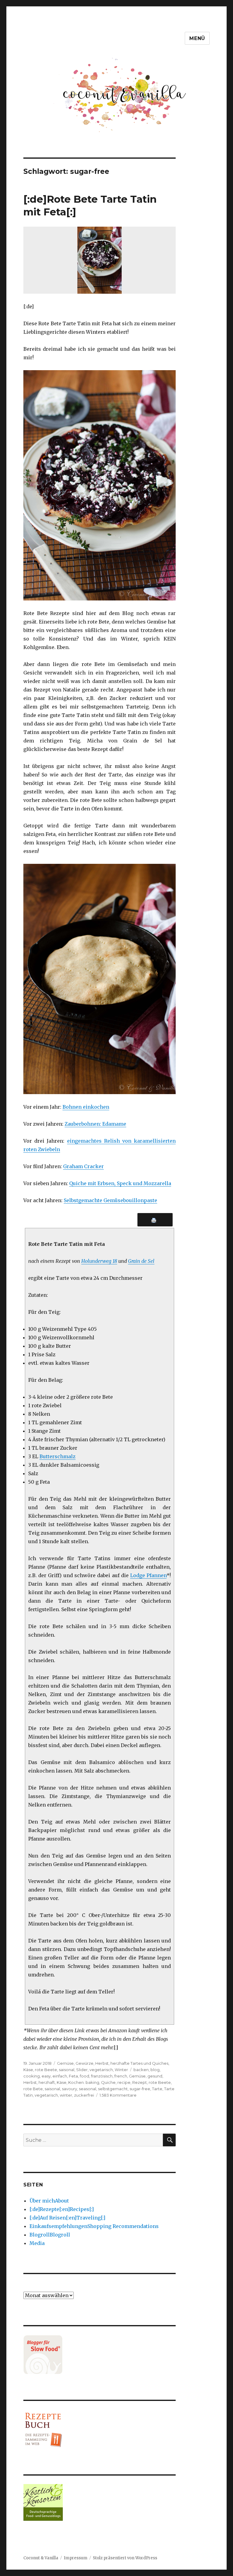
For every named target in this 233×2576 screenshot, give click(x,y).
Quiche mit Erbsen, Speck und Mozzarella (120, 1183)
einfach (60, 2076)
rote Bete (33, 2089)
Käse (28, 2070)
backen (141, 2070)
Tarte (157, 2089)
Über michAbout (49, 2201)
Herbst (102, 2063)
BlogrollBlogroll (50, 2235)
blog (155, 2070)
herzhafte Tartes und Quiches (139, 2063)
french (121, 2076)
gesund (155, 2076)
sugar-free (140, 2089)
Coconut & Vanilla (41, 2558)
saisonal (67, 2070)
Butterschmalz (57, 1456)
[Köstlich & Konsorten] (100, 2502)
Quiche (108, 2082)
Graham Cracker (83, 1166)
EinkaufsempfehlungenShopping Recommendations (94, 2226)
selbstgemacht (113, 2089)
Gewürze (84, 2063)
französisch (102, 2076)
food (84, 2076)
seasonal (88, 2089)
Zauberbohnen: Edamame (95, 1124)
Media (37, 2243)
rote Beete (46, 2070)
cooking (32, 2076)
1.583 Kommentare (118, 2095)
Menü (197, 38)
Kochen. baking (84, 2082)
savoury (69, 2089)
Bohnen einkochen (86, 1107)
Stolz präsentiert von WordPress (125, 2558)
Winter (121, 2070)
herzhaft (47, 2082)
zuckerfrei (84, 2095)
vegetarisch (101, 2070)
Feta (73, 2076)
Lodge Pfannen (148, 1575)
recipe (124, 2082)
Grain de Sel (141, 1261)
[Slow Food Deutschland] (100, 2355)
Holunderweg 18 (99, 1261)
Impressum (76, 2558)
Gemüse (65, 2063)
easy (46, 2076)
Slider (82, 2070)
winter (66, 2095)
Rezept (140, 2082)
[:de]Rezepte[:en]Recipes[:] (62, 2209)
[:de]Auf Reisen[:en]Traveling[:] (67, 2218)
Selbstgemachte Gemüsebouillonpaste (110, 1200)
